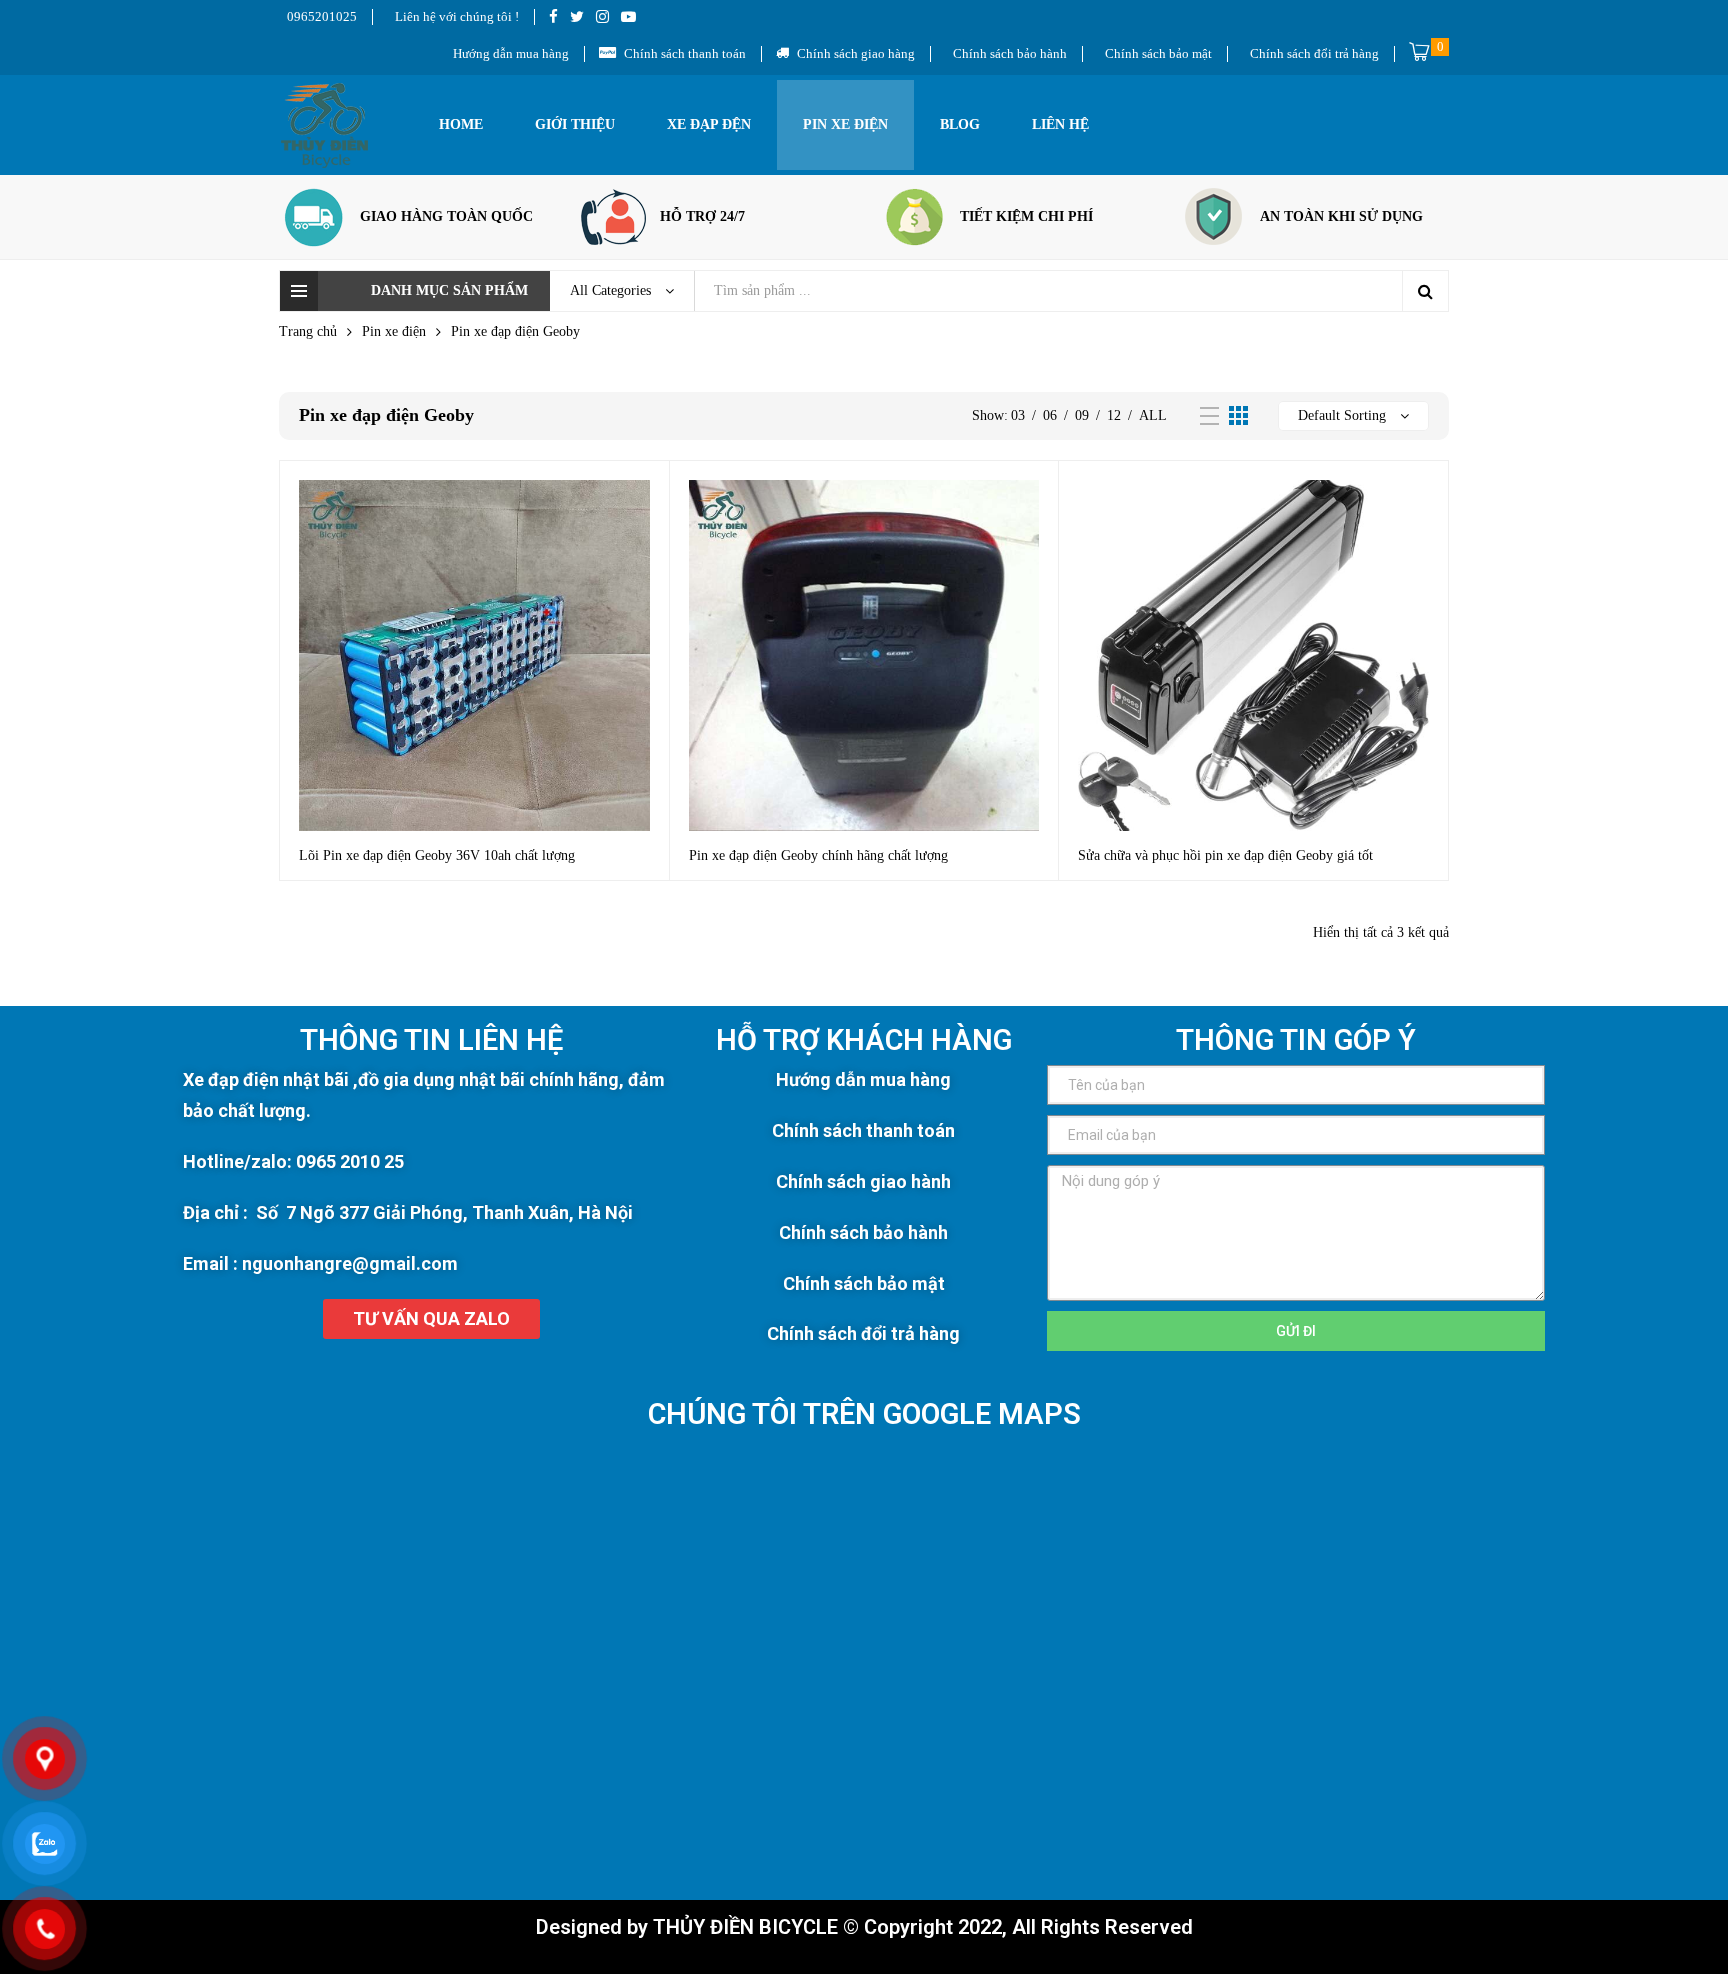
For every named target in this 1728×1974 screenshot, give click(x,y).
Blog (960, 124)
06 (1050, 415)
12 (1114, 415)
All (1153, 415)
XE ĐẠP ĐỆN (709, 124)
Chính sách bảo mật (864, 1283)
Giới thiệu (575, 124)
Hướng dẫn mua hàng (863, 1079)
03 (1018, 415)
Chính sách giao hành (863, 1181)
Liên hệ (1060, 124)
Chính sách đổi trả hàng (863, 1333)
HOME (461, 124)
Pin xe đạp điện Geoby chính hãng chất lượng (818, 855)
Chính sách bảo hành (863, 1232)
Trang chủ (308, 331)
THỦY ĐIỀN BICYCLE (745, 1927)
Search (1425, 291)
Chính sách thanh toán (863, 1130)
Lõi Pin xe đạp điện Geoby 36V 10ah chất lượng (437, 855)
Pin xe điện (845, 124)
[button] (431, 1319)
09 (1082, 415)
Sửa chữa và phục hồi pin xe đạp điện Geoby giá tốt (1225, 855)
